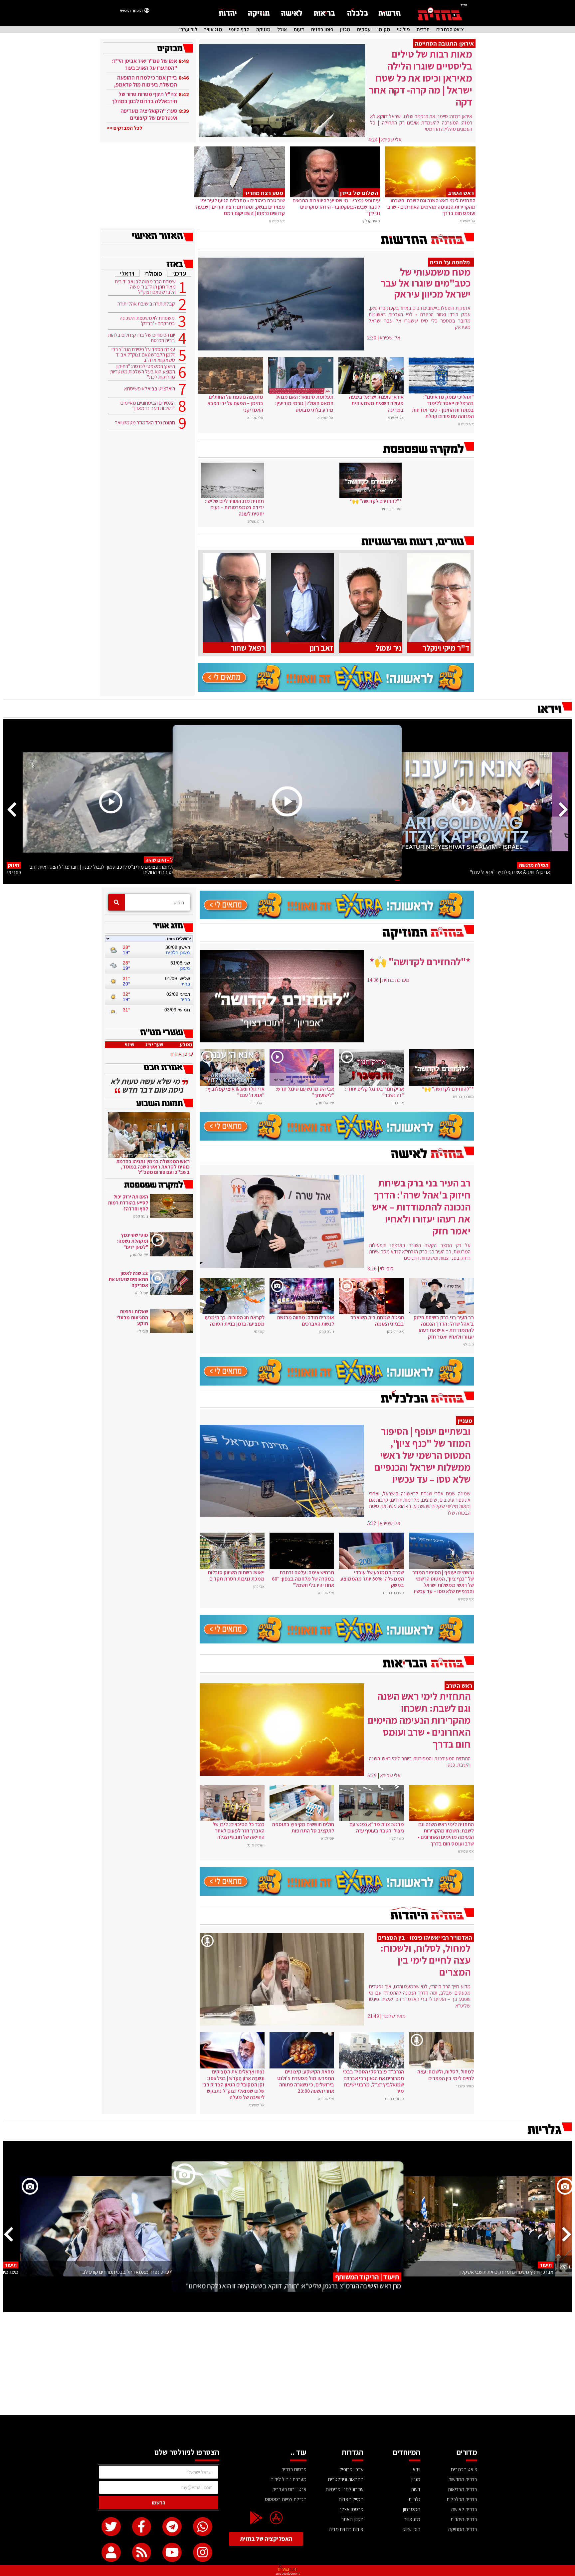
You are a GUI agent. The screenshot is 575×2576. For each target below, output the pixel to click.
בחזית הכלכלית (462, 2499)
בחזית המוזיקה (463, 2529)
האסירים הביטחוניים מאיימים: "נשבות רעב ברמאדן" (147, 406)
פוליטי (403, 30)
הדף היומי (239, 30)
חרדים (423, 30)
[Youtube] (172, 2552)
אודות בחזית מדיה (346, 2529)
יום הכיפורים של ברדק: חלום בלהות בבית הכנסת (142, 338)
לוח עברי (188, 30)
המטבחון (412, 2509)
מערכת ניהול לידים (288, 2479)
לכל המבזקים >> (124, 128)
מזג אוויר (213, 30)
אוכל (282, 30)
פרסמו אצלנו (351, 2509)
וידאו (416, 2469)
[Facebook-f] (142, 2527)
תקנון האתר (352, 2519)
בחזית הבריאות (463, 2489)
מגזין (345, 30)
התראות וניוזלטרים (346, 2479)
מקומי (384, 30)
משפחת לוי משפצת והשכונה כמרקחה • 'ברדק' (147, 321)
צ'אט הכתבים (450, 30)
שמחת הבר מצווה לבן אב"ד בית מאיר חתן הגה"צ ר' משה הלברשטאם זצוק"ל (145, 287)
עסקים (364, 30)
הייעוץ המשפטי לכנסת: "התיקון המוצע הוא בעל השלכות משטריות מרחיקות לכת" (143, 372)
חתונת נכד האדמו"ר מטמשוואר (145, 423)
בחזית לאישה (464, 2509)
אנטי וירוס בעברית (289, 2489)
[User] (111, 2552)
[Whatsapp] (203, 2527)
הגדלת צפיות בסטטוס (286, 2499)
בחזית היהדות (464, 2519)
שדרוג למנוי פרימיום (345, 2489)
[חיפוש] (116, 902)
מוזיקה (263, 30)
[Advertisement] (287, 2365)
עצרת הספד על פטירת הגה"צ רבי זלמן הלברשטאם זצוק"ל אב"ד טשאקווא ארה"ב (143, 355)
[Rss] (142, 2552)
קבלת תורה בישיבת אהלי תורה (146, 304)
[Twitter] (111, 2527)
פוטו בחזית (322, 30)
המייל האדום (351, 2499)
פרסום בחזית (294, 2469)
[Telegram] (172, 2527)
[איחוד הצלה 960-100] (336, 690)
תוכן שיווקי (411, 2529)
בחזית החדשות (463, 2479)
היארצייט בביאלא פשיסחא (150, 389)
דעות (299, 30)
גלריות (414, 2499)
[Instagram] (203, 2552)
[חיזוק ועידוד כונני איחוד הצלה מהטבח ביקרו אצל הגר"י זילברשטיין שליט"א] (287, 802)
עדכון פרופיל (351, 2469)
